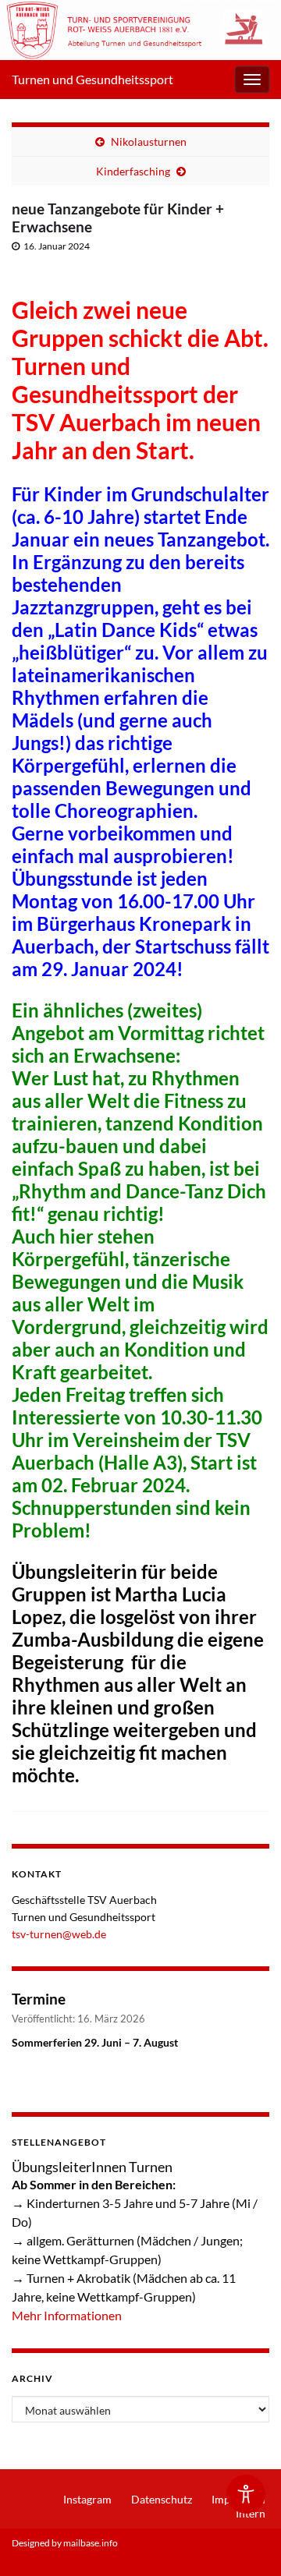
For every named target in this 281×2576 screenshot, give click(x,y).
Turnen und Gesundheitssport (92, 79)
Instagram (87, 2499)
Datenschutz (162, 2499)
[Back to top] (246, 2541)
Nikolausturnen (149, 142)
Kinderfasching (133, 171)
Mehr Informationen (67, 2315)
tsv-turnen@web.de (59, 1934)
